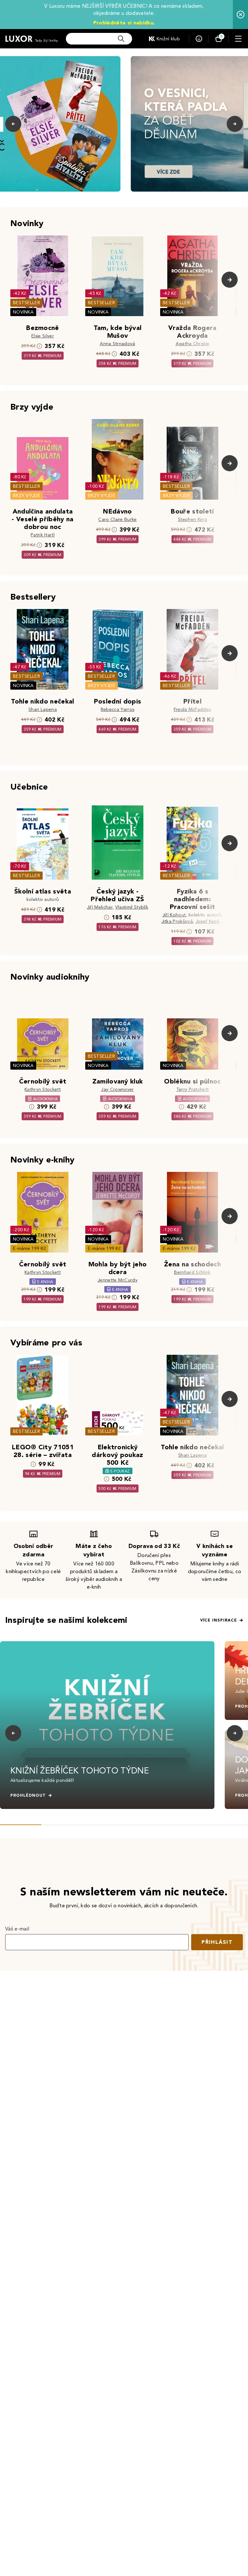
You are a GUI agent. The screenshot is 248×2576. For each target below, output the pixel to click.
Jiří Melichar (100, 907)
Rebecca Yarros (118, 709)
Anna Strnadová (117, 344)
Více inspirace (219, 1620)
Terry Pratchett (193, 1089)
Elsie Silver (43, 336)
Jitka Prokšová (177, 921)
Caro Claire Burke (117, 519)
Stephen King (192, 519)
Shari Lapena (43, 709)
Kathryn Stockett (43, 1089)
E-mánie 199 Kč (29, 1248)
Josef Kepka (209, 921)
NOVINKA (23, 312)
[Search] (121, 39)
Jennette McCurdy (118, 1280)
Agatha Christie (193, 344)
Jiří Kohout (174, 915)
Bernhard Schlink (192, 1272)
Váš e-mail (17, 1929)
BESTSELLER (26, 303)
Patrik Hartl (43, 535)
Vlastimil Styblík (132, 907)
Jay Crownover (117, 1089)
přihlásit (217, 1942)
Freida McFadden (193, 709)
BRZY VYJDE (27, 496)
